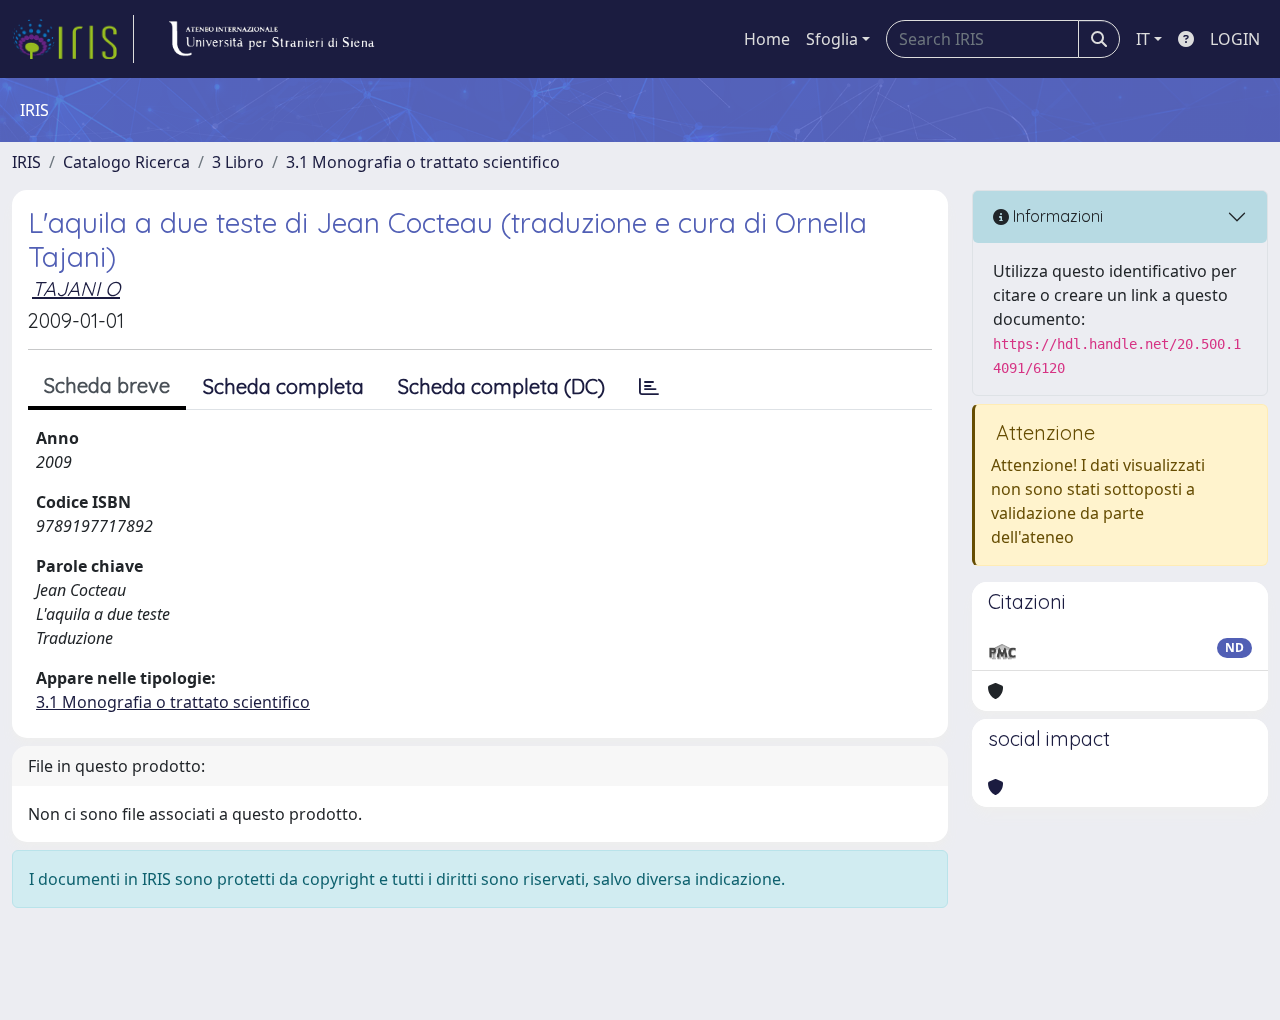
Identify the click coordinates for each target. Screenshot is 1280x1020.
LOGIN (1235, 39)
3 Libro (238, 162)
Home (767, 39)
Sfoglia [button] (832, 39)
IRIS (26, 162)
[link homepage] (73, 39)
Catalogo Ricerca (126, 162)
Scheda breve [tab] (107, 385)
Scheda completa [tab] (283, 386)
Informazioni (1056, 216)
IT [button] (1143, 39)
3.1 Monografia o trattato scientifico (423, 162)
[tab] (649, 387)
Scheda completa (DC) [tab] (501, 386)
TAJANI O (76, 288)
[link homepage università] (271, 39)
